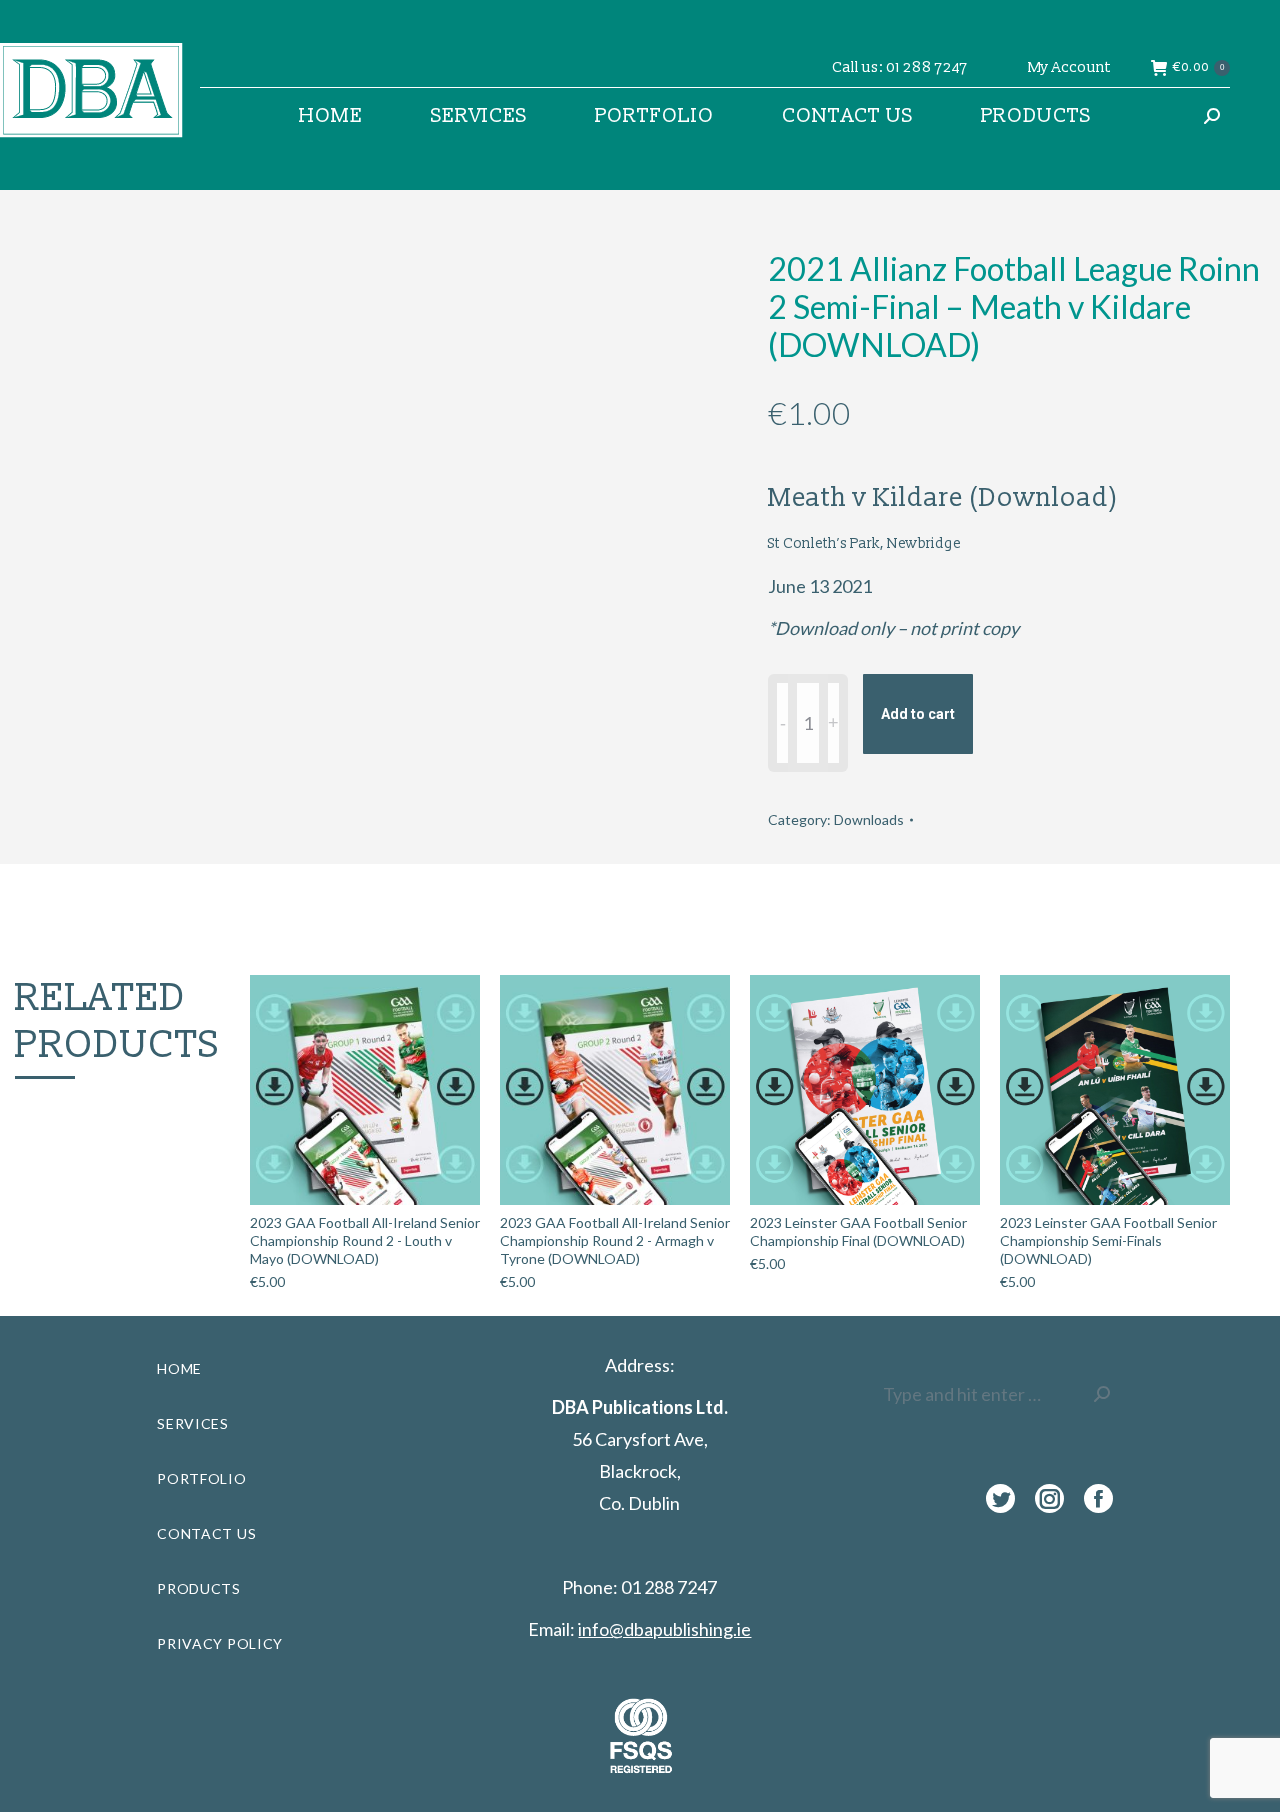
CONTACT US (206, 1533)
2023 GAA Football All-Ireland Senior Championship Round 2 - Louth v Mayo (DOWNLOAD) (365, 1240)
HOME (179, 1368)
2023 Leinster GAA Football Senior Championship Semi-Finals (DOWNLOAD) (1108, 1240)
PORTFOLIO (201, 1478)
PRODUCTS (199, 1588)
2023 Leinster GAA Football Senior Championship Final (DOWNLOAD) (858, 1231)
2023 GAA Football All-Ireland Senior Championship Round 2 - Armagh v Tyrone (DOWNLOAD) (615, 1240)
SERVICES (193, 1423)
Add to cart (918, 714)
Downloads (869, 819)
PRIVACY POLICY (220, 1643)
